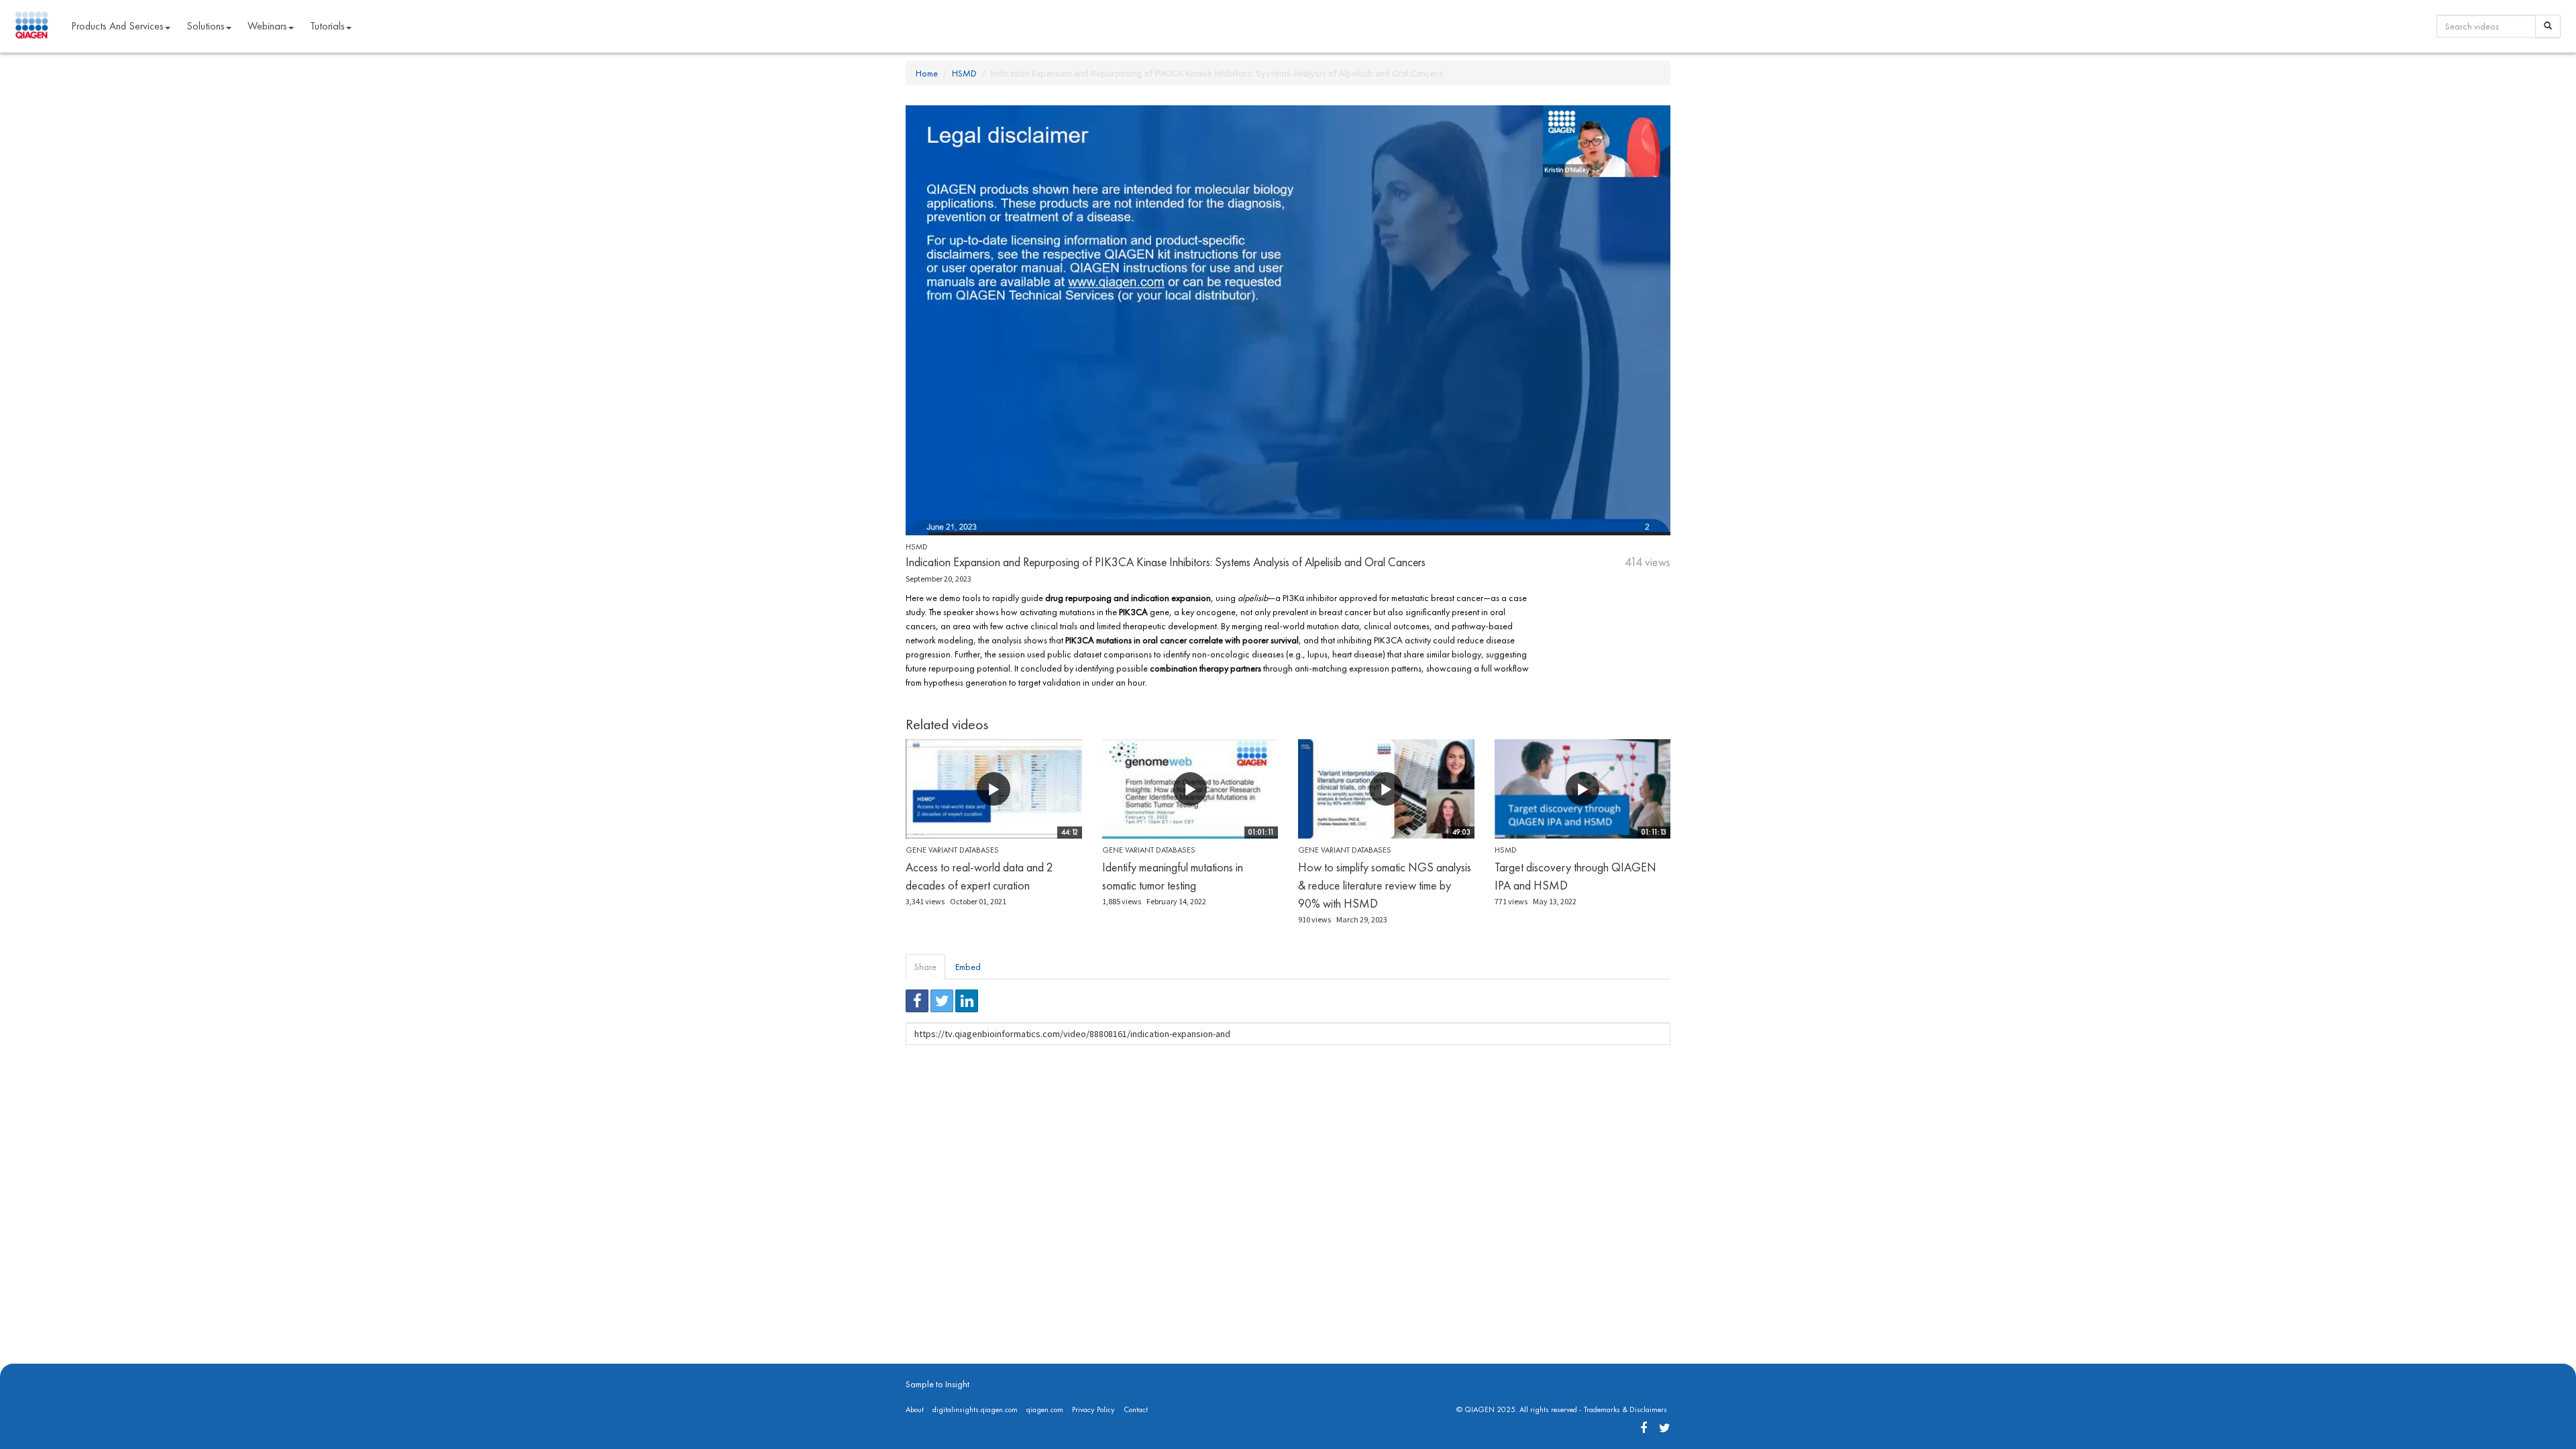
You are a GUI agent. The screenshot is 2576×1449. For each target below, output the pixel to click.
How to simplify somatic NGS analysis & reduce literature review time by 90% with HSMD (1385, 885)
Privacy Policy (1093, 1409)
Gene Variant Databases (952, 850)
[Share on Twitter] (942, 1001)
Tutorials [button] (327, 26)
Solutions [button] (206, 26)
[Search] (2548, 26)
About (915, 1409)
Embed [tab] (968, 967)
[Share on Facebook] (917, 1001)
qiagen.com (1045, 1409)
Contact (1136, 1409)
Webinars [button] (267, 26)
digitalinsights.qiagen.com (975, 1409)
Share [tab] (925, 967)
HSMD (964, 73)
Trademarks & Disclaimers (1625, 1409)
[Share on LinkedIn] (967, 1001)
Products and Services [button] (117, 26)
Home (927, 73)
